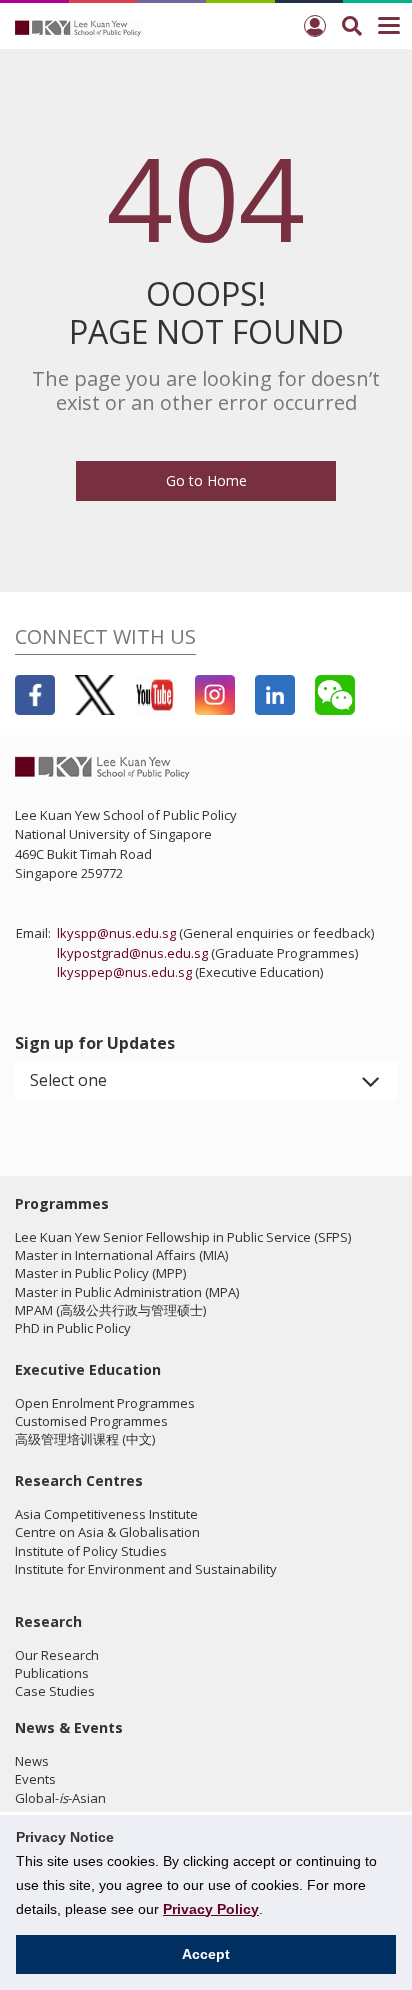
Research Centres (79, 1480)
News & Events (69, 1727)
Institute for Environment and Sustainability (146, 1569)
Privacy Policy (211, 1909)
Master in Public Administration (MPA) (127, 1292)
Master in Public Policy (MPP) (100, 1273)
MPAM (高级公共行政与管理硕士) (110, 1310)
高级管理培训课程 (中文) (85, 1439)
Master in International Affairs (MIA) (121, 1255)
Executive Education (88, 1369)
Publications (52, 1673)
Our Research (57, 1655)
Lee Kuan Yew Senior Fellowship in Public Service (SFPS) (183, 1237)
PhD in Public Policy (73, 1328)
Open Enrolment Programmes (105, 1403)
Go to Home (206, 480)
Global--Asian (60, 1798)
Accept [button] (206, 1954)
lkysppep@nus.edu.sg (124, 972)
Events (35, 1779)
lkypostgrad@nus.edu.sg (132, 953)
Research (48, 1621)
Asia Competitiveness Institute (106, 1514)
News (32, 1761)
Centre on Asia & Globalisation (107, 1532)
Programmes (62, 1203)
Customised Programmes (91, 1421)
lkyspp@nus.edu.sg (116, 933)
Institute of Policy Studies (91, 1551)
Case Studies (55, 1691)
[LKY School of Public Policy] (80, 27)
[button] (206, 1081)
